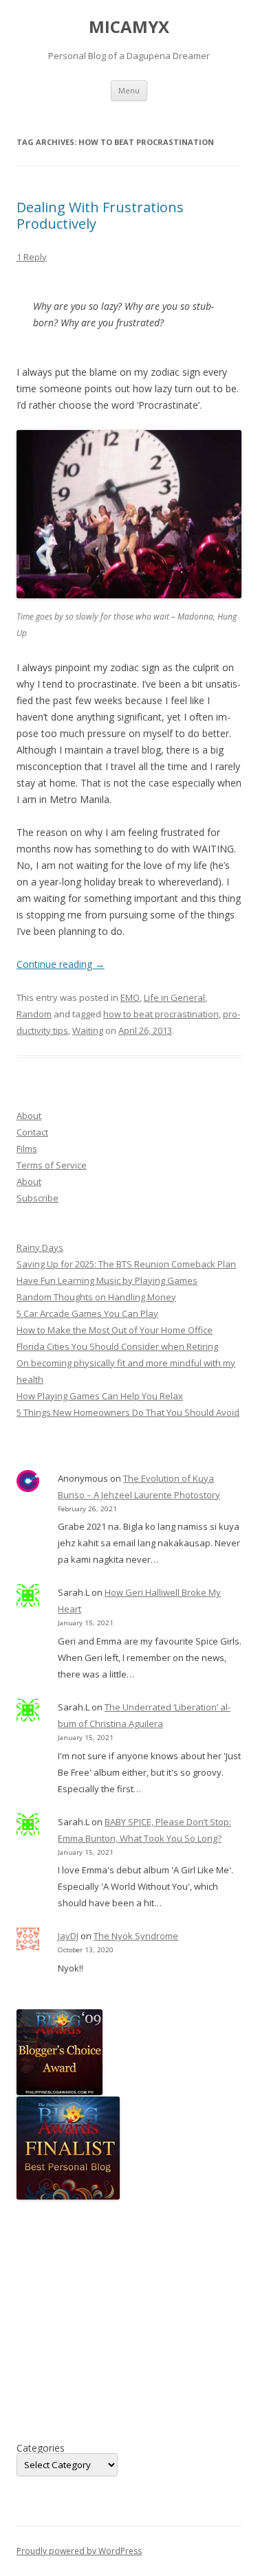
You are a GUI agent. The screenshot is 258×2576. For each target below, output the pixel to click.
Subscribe (37, 1198)
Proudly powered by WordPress (79, 2551)
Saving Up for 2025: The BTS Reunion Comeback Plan (126, 1264)
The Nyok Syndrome (136, 1936)
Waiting (88, 1030)
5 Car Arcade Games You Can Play (87, 1313)
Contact (32, 1132)
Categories (41, 2448)
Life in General (174, 997)
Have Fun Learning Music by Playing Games (107, 1280)
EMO (130, 997)
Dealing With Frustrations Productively (100, 215)
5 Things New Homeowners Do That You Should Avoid (128, 1412)
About (29, 1116)
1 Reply (32, 257)
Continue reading (61, 964)
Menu (129, 90)
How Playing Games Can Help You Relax (100, 1396)
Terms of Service (52, 1165)
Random (34, 1014)
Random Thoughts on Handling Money (96, 1297)
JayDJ (68, 1936)
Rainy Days (40, 1247)
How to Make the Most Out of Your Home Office (115, 1330)
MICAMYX (129, 27)
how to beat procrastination (161, 1014)
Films (27, 1149)
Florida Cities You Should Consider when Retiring (117, 1346)
